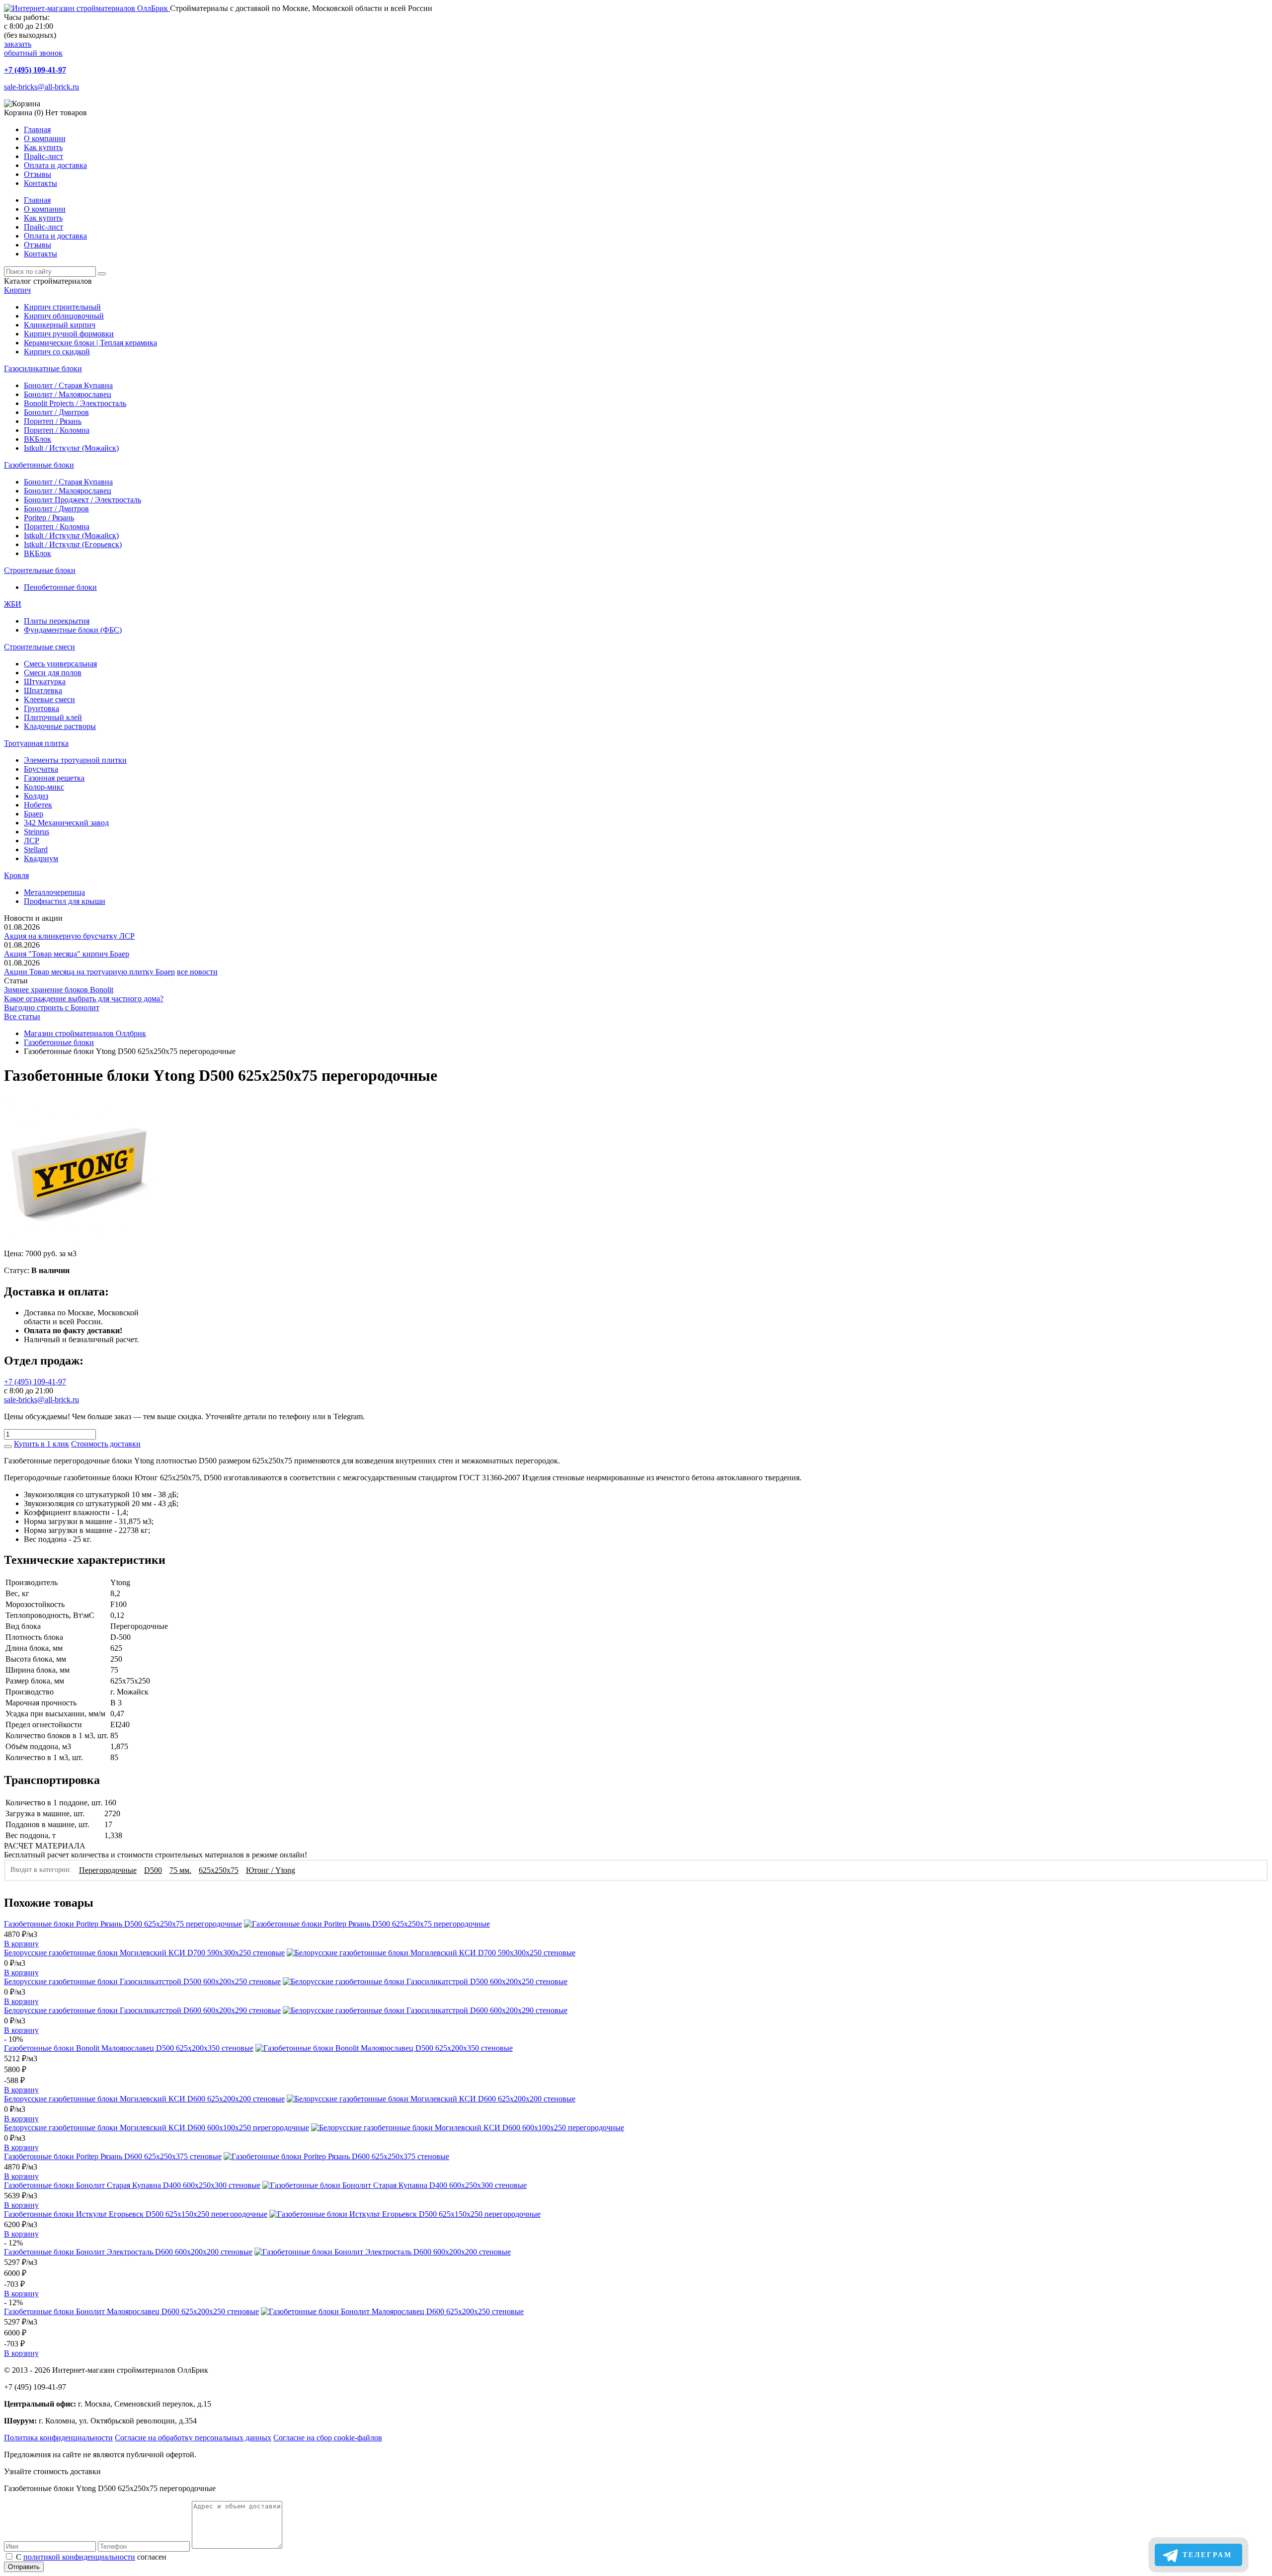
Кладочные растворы (60, 726)
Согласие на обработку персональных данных (193, 2438)
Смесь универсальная (60, 664)
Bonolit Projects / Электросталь (75, 403)
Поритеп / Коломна (57, 430)
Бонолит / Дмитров (56, 412)
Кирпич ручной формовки (69, 334)
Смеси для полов (53, 673)
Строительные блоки (40, 570)
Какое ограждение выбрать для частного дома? (84, 999)
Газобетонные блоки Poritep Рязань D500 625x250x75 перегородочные (123, 1924)
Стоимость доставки (106, 1444)
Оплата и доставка (55, 165)
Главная (37, 129)
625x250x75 (219, 1870)
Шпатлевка (43, 690)
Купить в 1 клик (41, 1444)
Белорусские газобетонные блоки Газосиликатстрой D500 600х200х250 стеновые (142, 1981)
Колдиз (36, 796)
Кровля (16, 875)
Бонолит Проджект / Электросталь (82, 500)
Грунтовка (41, 708)
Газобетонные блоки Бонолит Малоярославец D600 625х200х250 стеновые (131, 2311)
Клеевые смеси (49, 699)
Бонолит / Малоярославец (68, 394)
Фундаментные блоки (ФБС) (73, 630)
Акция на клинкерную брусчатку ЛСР (69, 936)
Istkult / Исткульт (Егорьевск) (73, 544)
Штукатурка (45, 682)
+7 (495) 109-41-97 (35, 70)
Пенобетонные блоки (60, 587)
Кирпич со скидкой (57, 352)
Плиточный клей (53, 717)
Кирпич (17, 290)
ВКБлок (38, 439)
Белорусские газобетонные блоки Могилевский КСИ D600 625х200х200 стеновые (144, 2099)
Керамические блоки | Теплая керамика (90, 343)
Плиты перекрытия (57, 621)
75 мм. (180, 1870)
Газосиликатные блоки (43, 368)
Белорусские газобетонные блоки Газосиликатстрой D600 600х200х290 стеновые (142, 2010)
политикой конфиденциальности (79, 2557)
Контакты (40, 183)
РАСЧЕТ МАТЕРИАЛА (45, 1846)
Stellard (36, 849)
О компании (45, 138)
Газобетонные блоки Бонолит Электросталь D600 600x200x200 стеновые (128, 2252)
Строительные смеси (40, 647)
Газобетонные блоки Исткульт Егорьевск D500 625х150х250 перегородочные (136, 2214)
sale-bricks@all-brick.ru (41, 87)
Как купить (43, 147)
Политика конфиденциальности (58, 2438)
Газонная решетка (54, 778)
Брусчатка (41, 769)
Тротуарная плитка (36, 743)
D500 (153, 1870)
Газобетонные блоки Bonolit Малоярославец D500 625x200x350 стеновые (129, 2048)
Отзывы (38, 174)
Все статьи (22, 1016)
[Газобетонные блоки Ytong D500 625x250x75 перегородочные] (80, 1245)
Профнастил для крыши (65, 901)
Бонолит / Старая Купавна (68, 385)
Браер (34, 814)
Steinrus (37, 832)
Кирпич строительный (62, 307)
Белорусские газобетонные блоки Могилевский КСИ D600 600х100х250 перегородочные (157, 2128)
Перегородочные (108, 1870)
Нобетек (38, 805)
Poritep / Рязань (49, 518)
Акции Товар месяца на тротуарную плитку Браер (89, 972)
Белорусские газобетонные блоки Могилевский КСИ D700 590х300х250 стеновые (144, 1953)
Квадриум (41, 858)
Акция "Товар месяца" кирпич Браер (67, 954)
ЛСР (32, 841)
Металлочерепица (54, 892)
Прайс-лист (43, 156)
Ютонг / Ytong (271, 1870)
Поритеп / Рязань (53, 421)
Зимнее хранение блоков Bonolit (59, 990)
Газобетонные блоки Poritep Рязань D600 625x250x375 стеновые (113, 2156)
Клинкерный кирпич (60, 325)
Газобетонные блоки (39, 465)
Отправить (24, 2567)
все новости (197, 972)
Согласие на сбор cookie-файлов (328, 2438)
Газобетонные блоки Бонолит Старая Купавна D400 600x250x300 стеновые (132, 2185)
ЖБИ (13, 604)
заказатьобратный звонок (33, 48)
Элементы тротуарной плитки (75, 760)
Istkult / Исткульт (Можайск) (71, 448)
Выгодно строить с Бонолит (52, 1007)
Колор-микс (44, 787)
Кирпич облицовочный (64, 316)
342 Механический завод (66, 823)
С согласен (91, 2557)
